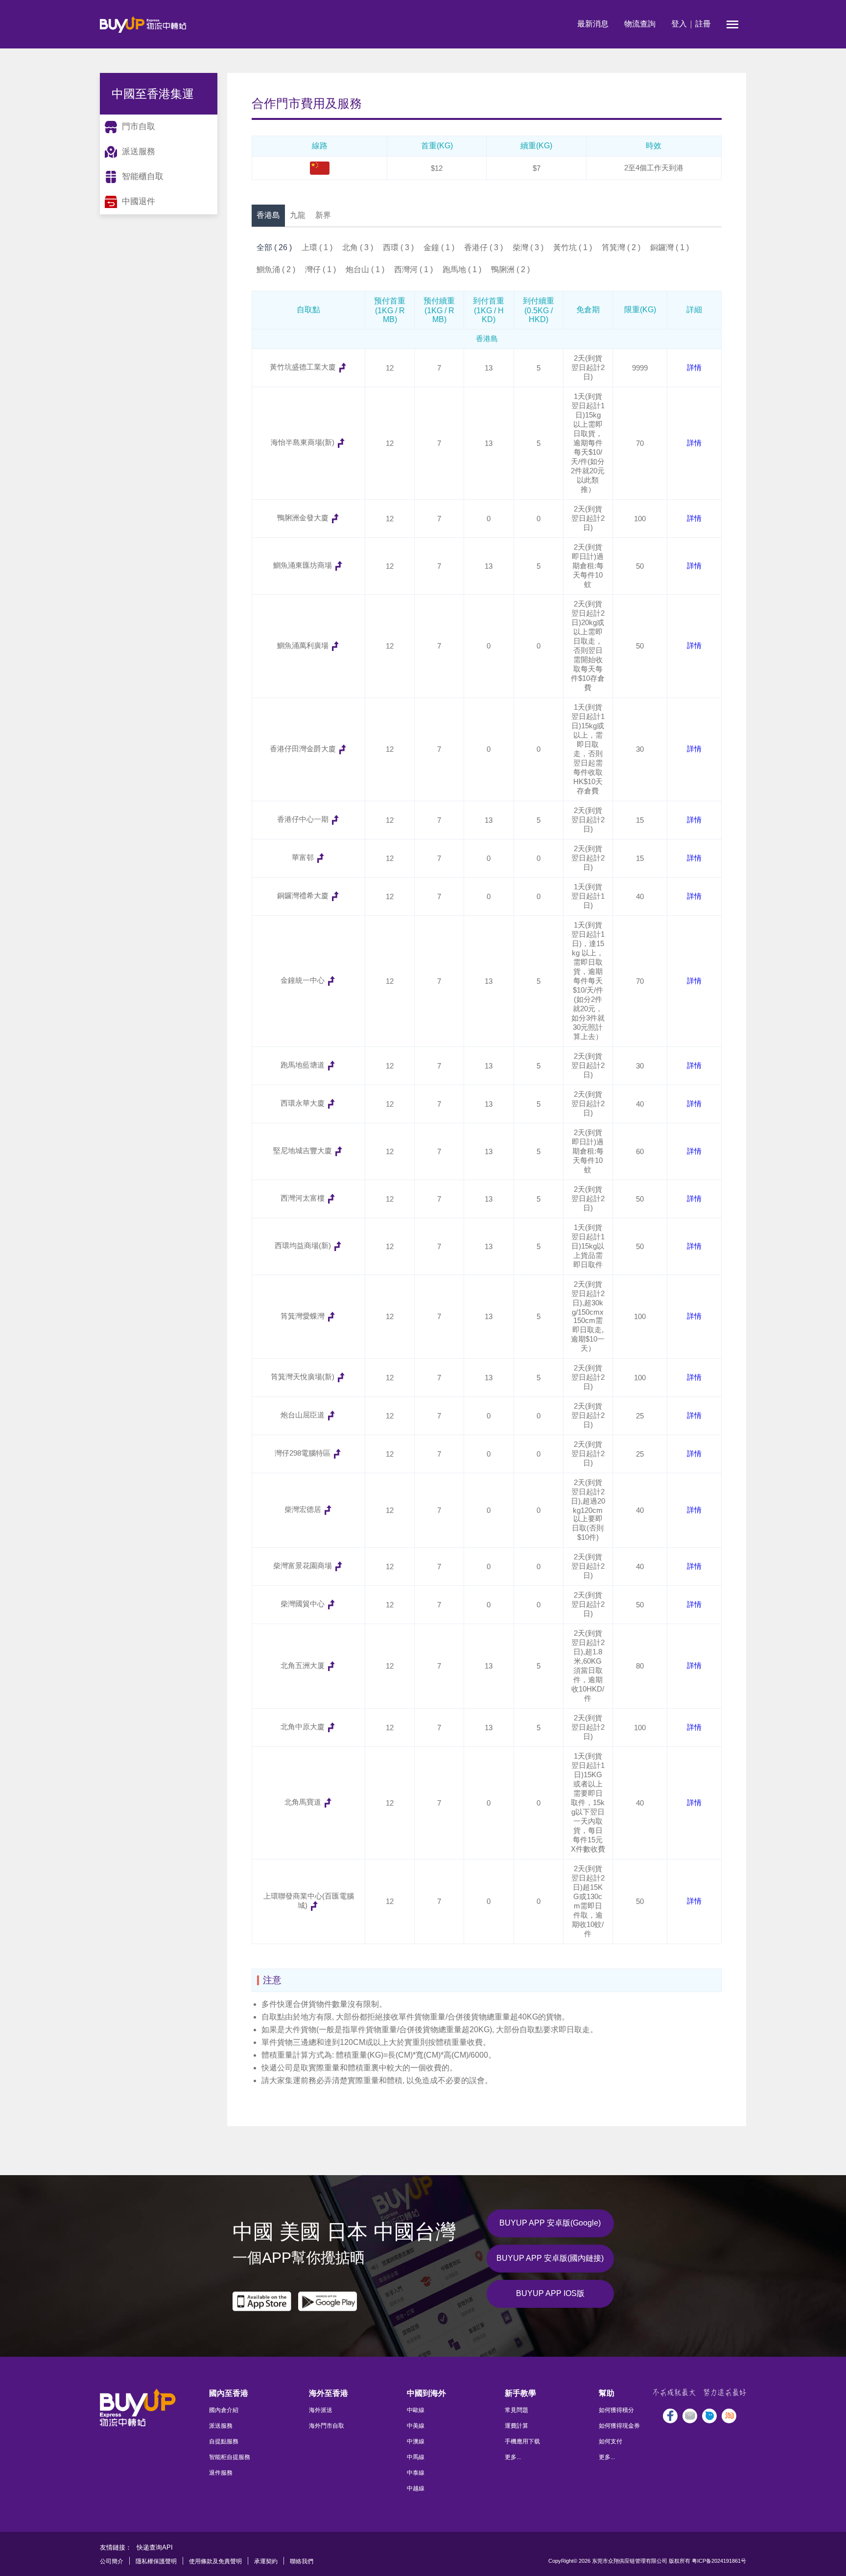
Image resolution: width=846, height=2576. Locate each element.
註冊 (703, 24)
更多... (513, 2457)
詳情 (694, 367)
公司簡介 (112, 2561)
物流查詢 (640, 24)
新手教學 (520, 2393)
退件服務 (221, 2473)
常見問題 (517, 2410)
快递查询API (155, 2547)
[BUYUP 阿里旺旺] (709, 2416)
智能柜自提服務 (230, 2457)
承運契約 (266, 2561)
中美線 (416, 2426)
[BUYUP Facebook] (670, 2416)
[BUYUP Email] (690, 2416)
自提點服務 (224, 2441)
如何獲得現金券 (619, 2426)
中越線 (416, 2488)
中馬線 (416, 2457)
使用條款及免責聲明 (215, 2561)
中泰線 (416, 2473)
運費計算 (517, 2426)
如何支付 (611, 2441)
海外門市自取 (327, 2426)
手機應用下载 (522, 2441)
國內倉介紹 (224, 2410)
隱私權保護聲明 (156, 2561)
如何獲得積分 (616, 2410)
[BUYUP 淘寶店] (729, 2416)
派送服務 (221, 2426)
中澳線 (416, 2441)
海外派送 (321, 2410)
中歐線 (416, 2410)
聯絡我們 (302, 2561)
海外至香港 (329, 2393)
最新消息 (593, 24)
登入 (679, 24)
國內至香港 (229, 2393)
